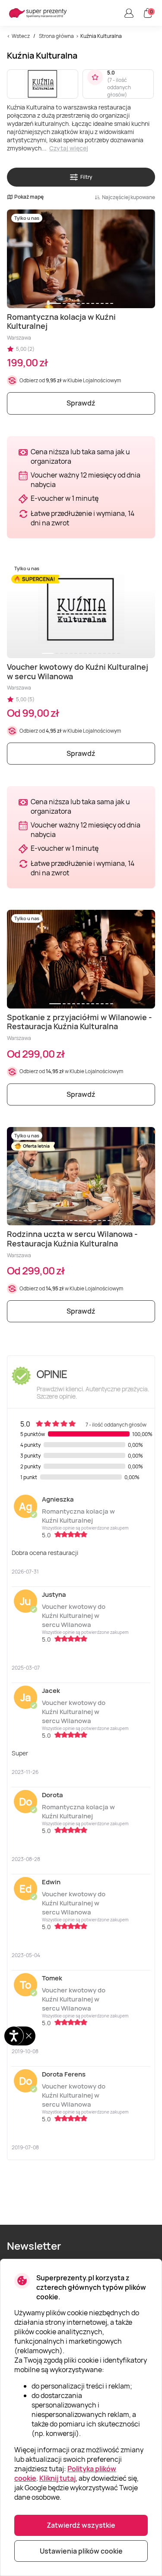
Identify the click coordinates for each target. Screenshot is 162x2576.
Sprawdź (81, 403)
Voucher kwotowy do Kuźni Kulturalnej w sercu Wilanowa (74, 1616)
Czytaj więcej (69, 148)
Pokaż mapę (29, 197)
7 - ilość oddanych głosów (119, 87)
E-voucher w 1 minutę (65, 498)
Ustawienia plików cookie (81, 2551)
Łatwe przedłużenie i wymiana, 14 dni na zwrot (83, 518)
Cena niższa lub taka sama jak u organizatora (80, 456)
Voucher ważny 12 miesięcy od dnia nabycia (86, 480)
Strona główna (56, 36)
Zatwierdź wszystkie (81, 2525)
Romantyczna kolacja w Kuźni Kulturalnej (78, 1516)
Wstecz (21, 36)
